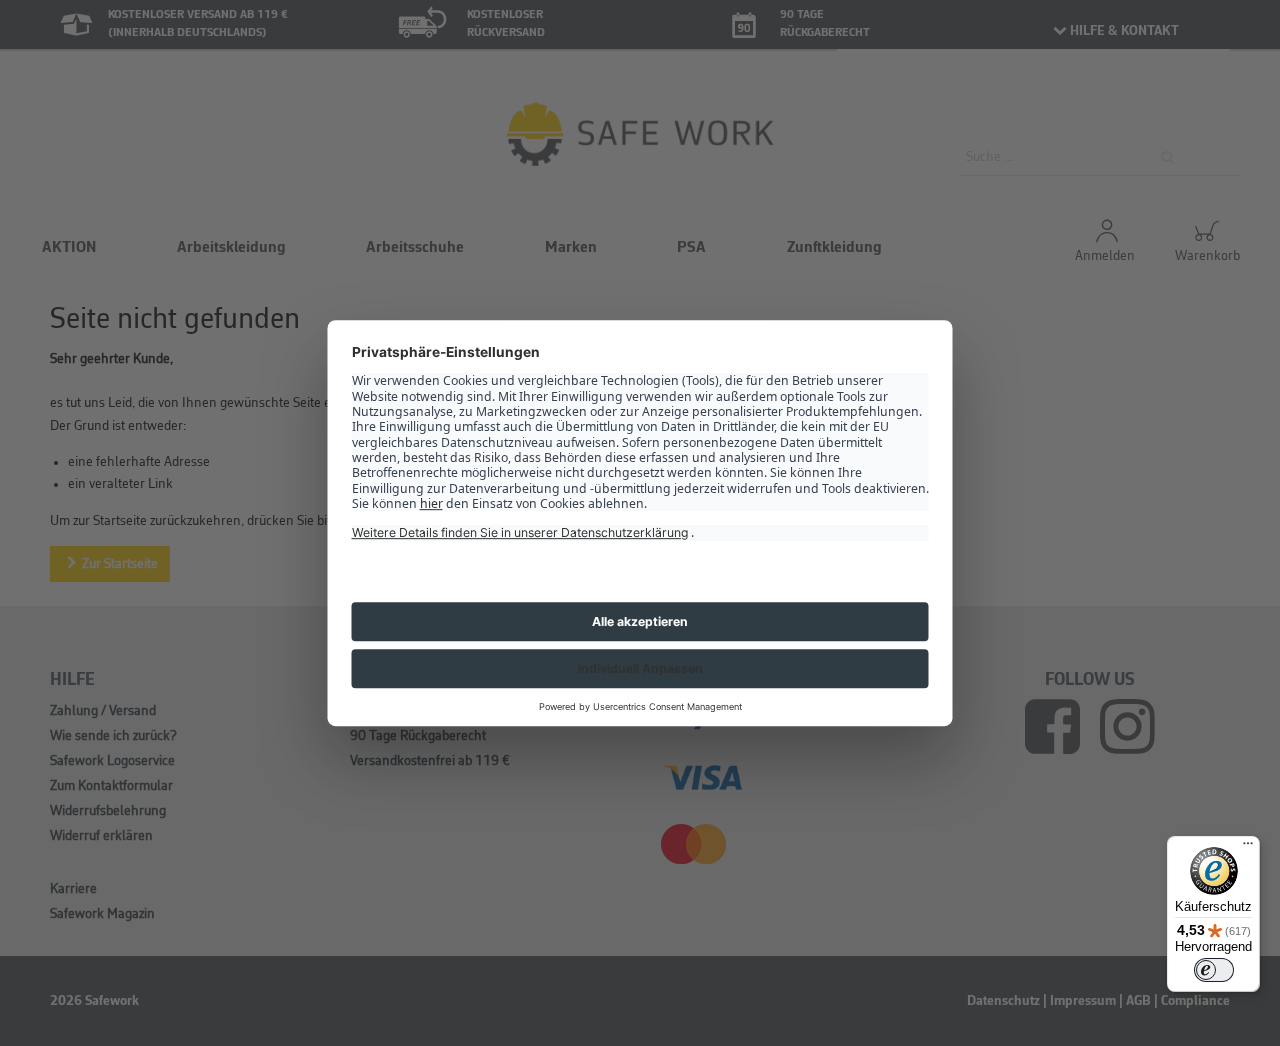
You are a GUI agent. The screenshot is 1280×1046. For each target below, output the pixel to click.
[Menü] (1248, 848)
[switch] (1214, 970)
